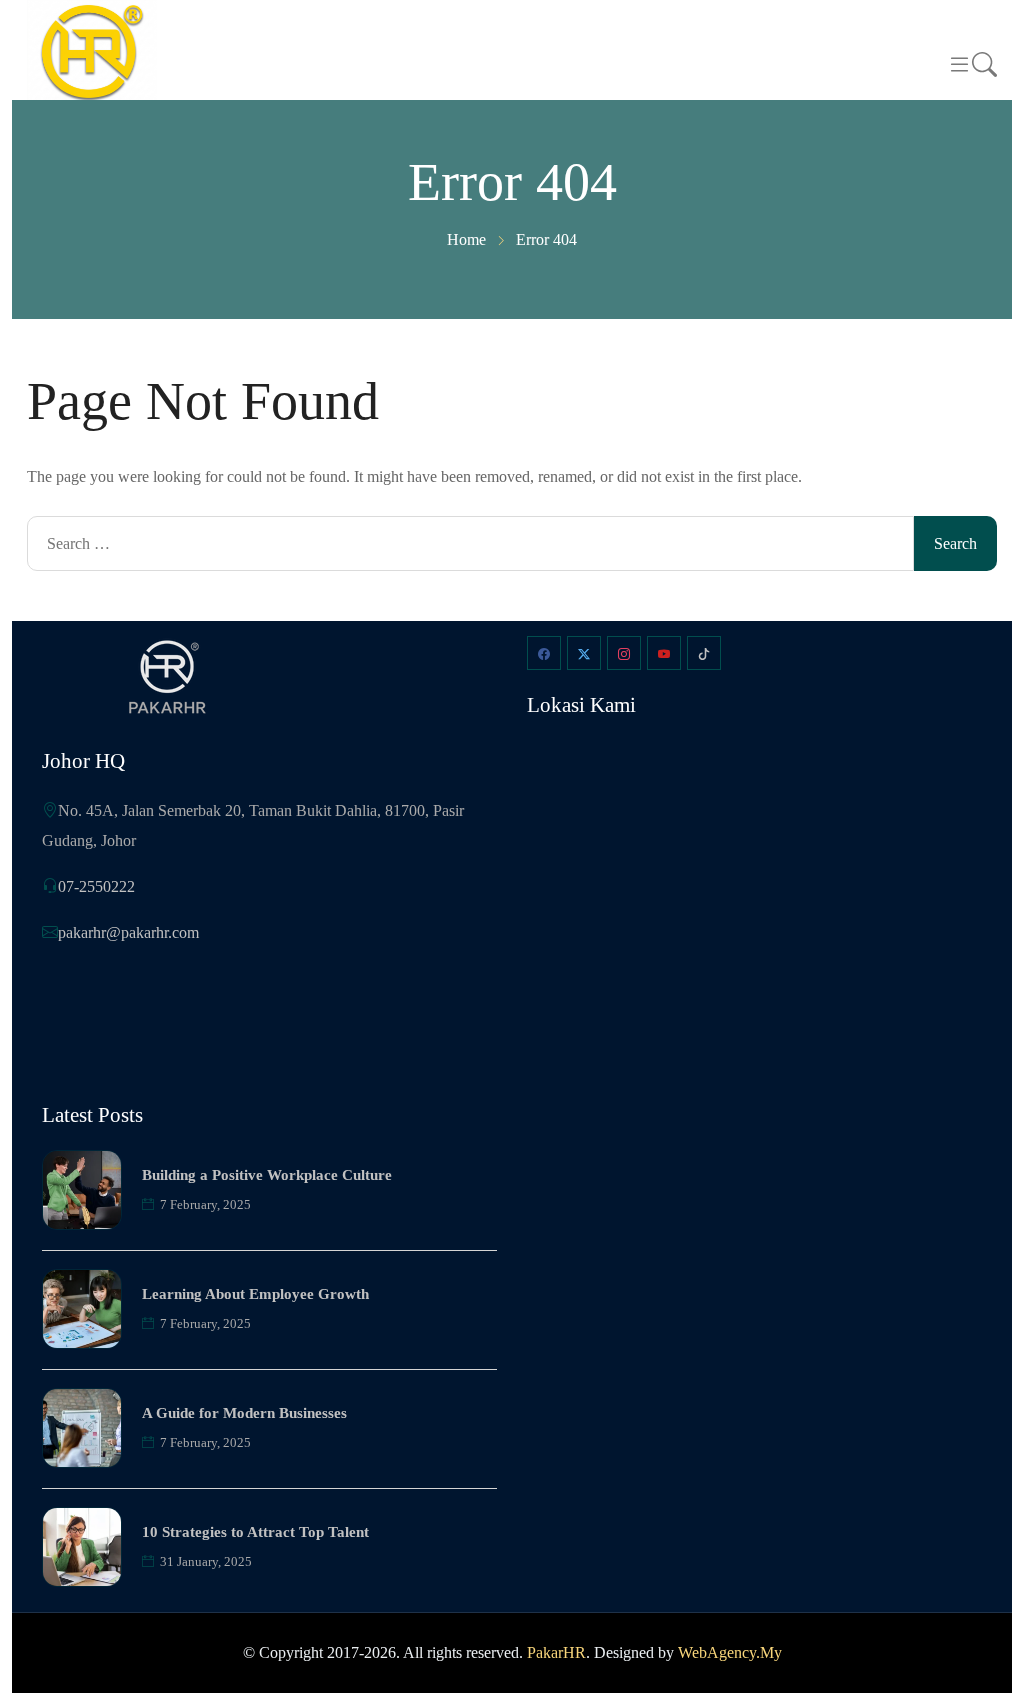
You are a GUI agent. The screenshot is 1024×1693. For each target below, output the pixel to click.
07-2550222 (96, 886)
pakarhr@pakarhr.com (128, 932)
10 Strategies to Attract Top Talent (255, 1532)
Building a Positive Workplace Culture (267, 1175)
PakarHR (556, 1652)
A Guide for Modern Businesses (244, 1413)
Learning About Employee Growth (255, 1294)
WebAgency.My (730, 1652)
